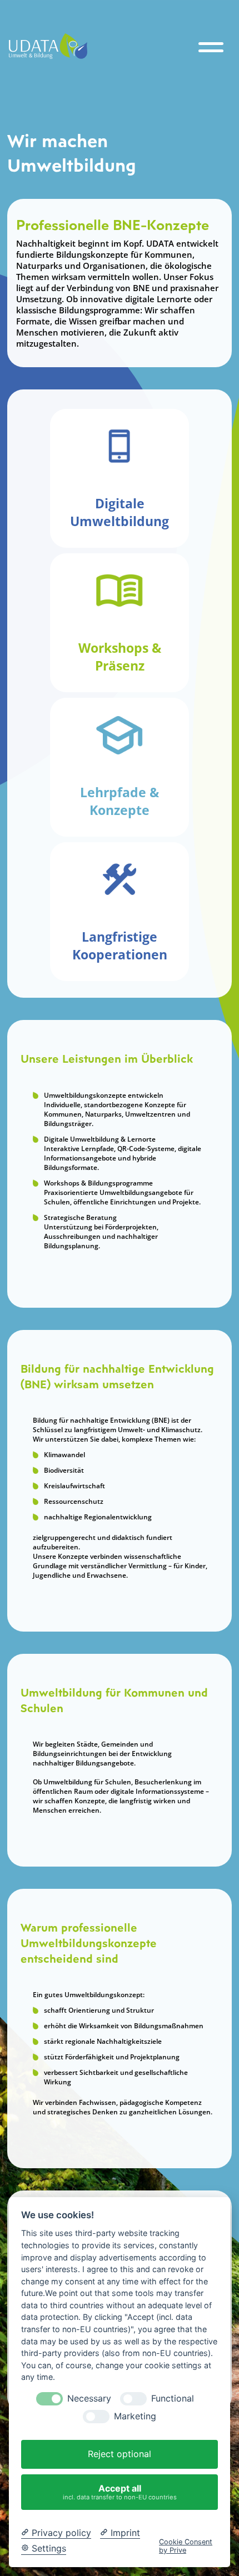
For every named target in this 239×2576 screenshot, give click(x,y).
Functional (173, 2399)
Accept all (120, 2492)
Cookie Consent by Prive (186, 2546)
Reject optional (120, 2454)
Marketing (135, 2416)
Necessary (89, 2399)
